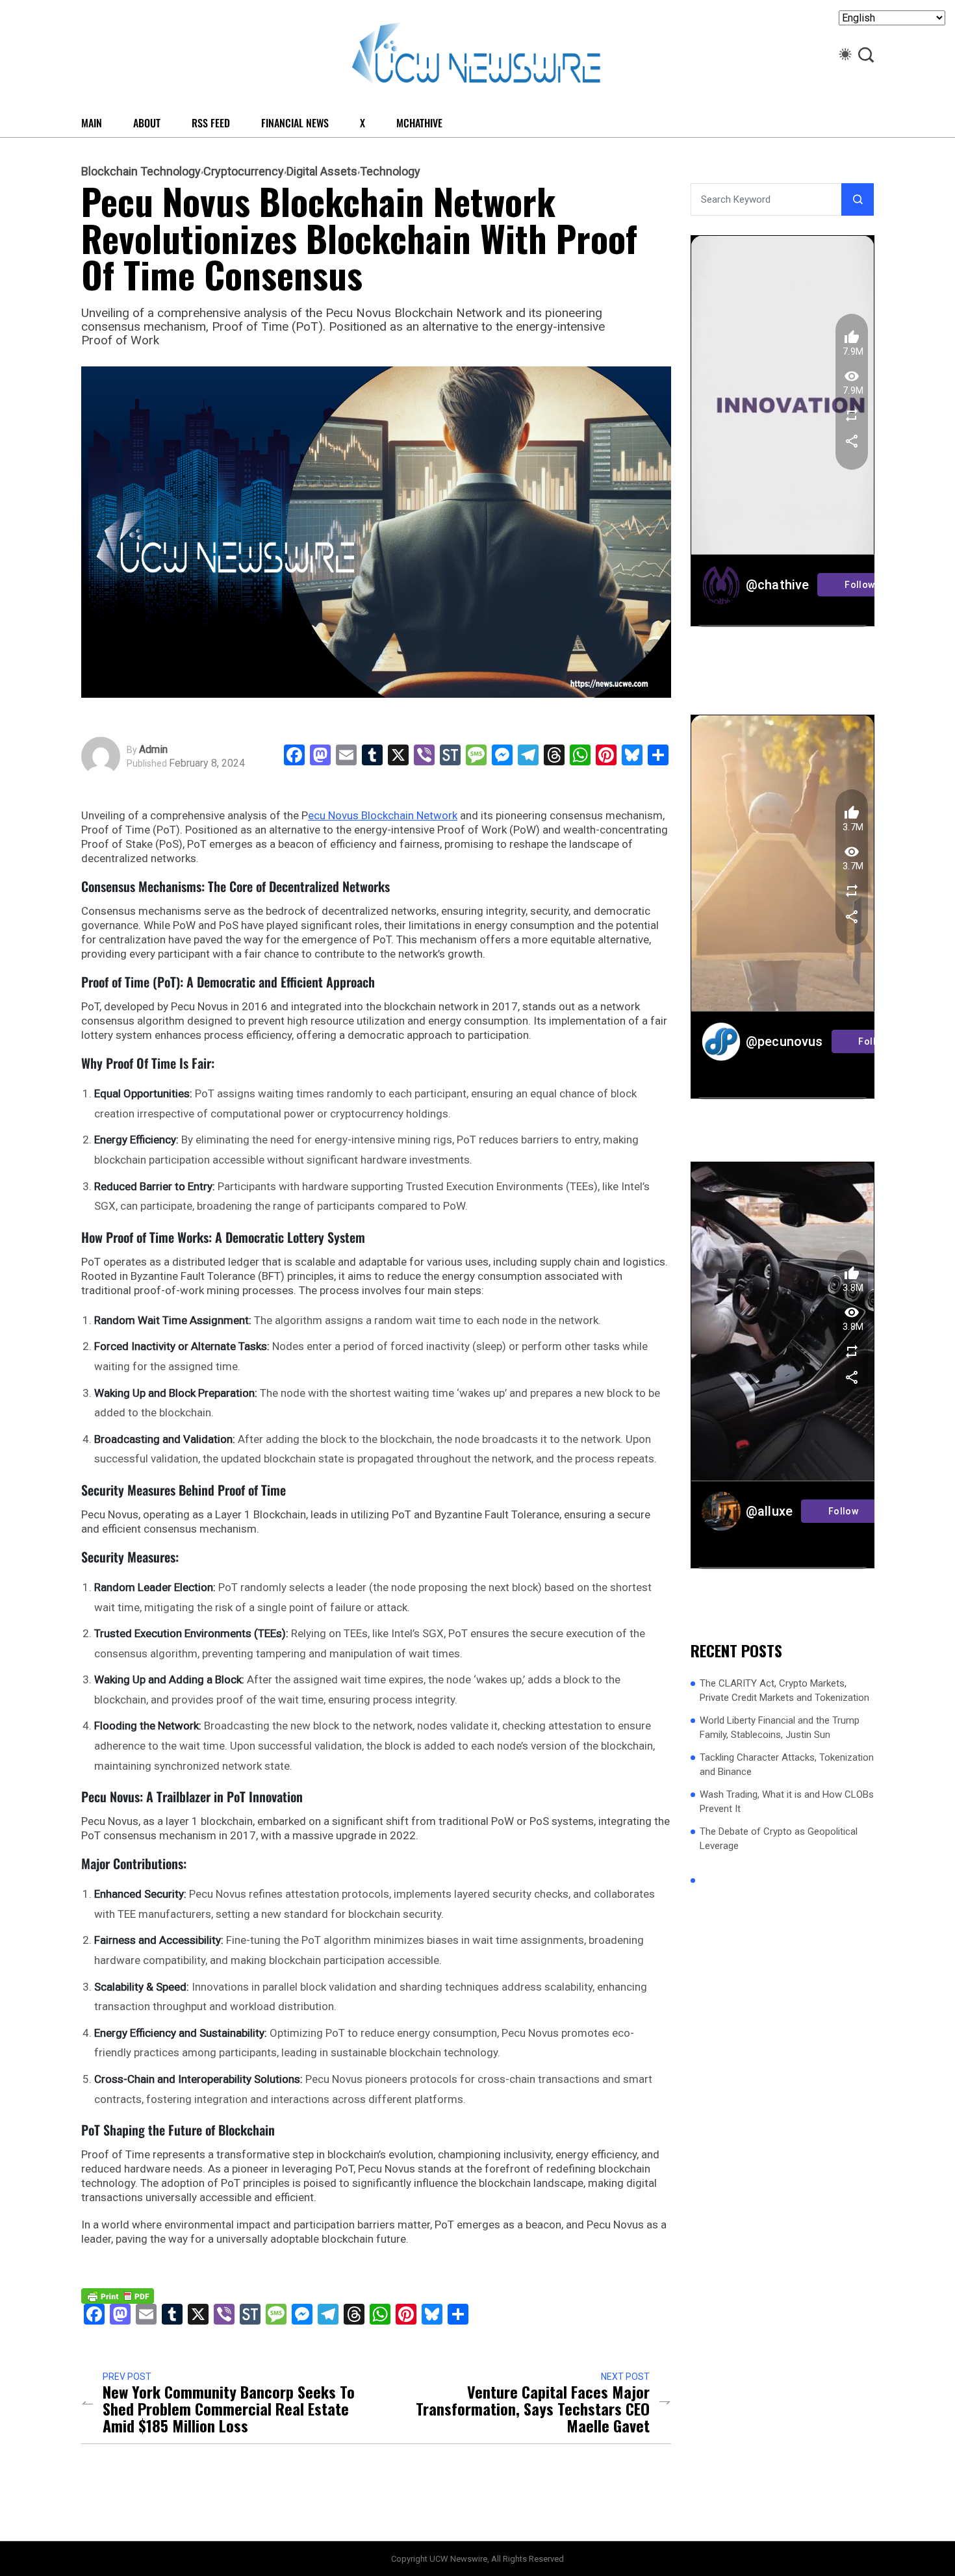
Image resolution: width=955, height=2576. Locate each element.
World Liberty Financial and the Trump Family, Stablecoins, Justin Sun (780, 1728)
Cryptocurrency (244, 172)
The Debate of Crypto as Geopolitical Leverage (779, 1839)
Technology (390, 172)
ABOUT (147, 123)
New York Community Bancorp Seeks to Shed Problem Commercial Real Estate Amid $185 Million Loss (229, 2408)
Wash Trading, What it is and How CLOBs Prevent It (787, 1802)
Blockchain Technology (141, 172)
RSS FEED (211, 123)
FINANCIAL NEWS (295, 123)
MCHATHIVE (419, 123)
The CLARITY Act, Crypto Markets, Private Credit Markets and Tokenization (784, 1691)
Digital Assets (322, 172)
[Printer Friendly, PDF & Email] (118, 2295)
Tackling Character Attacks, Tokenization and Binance (787, 1765)
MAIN (92, 123)
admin (153, 750)
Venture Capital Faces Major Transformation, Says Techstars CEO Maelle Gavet (533, 2408)
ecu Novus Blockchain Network (383, 815)
